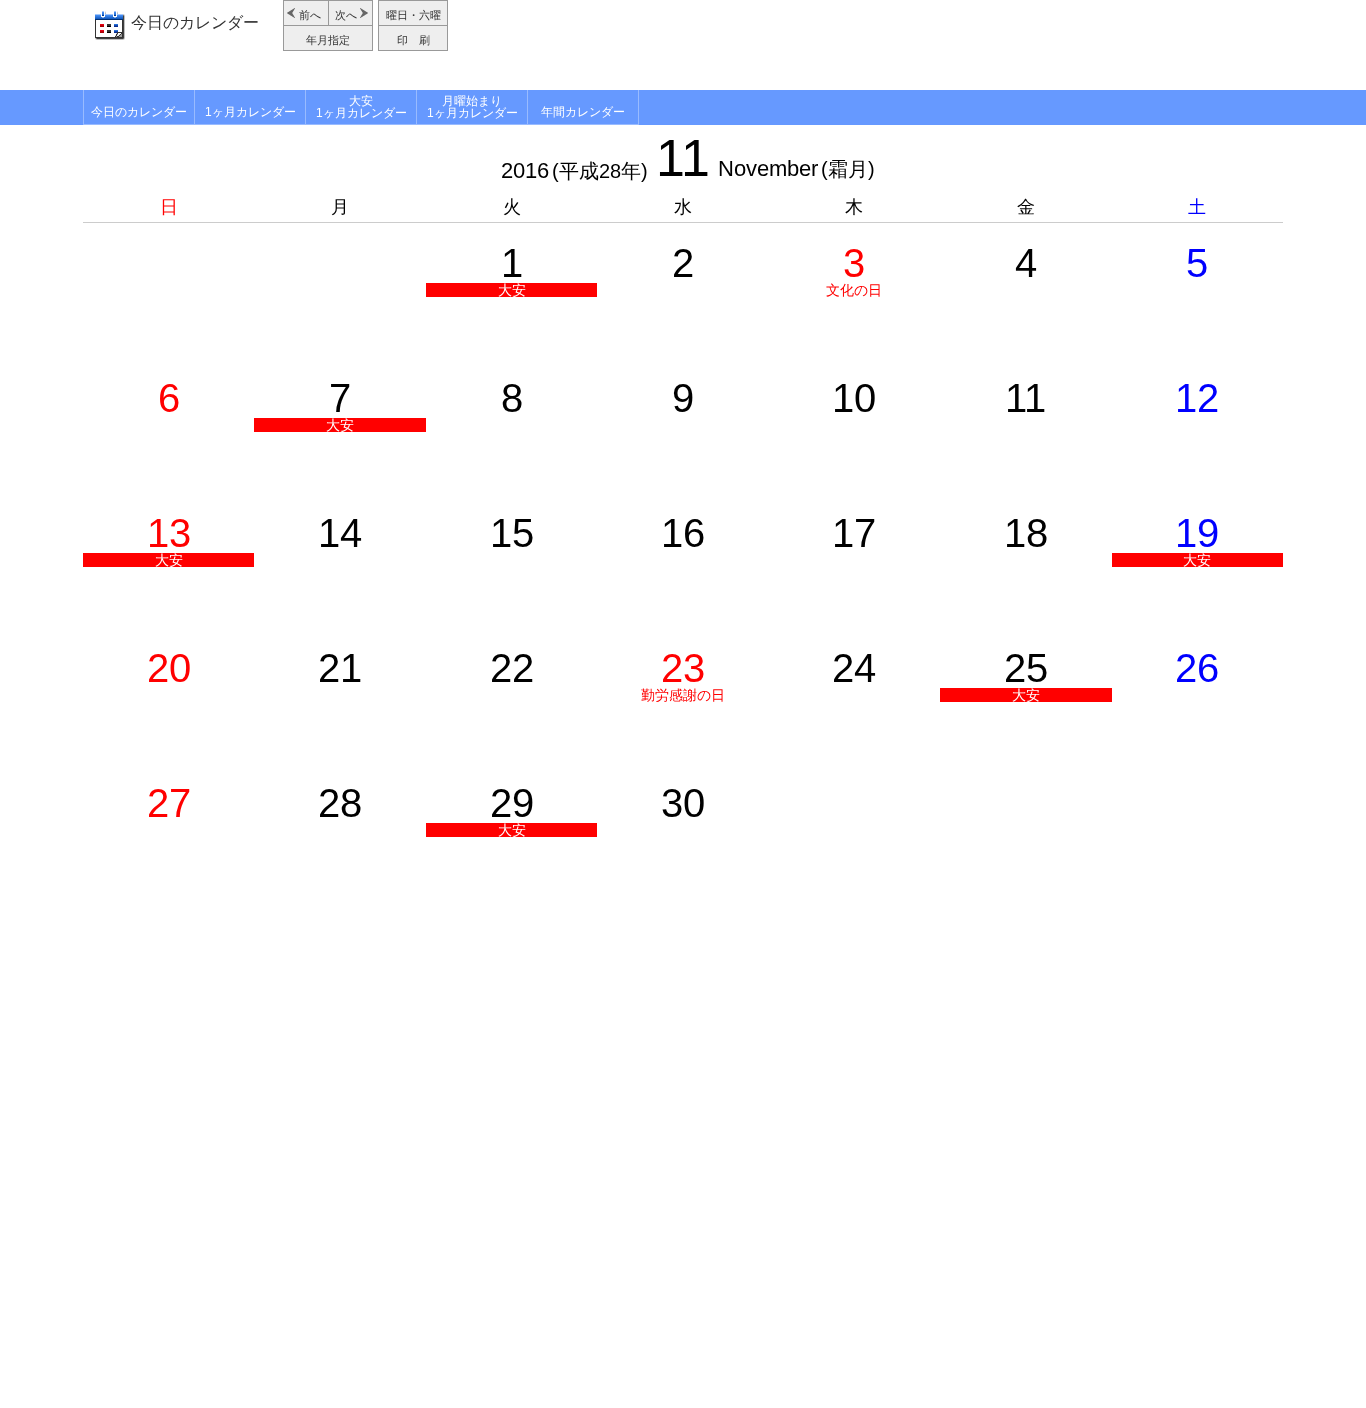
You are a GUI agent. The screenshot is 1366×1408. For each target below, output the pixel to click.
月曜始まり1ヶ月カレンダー (472, 107)
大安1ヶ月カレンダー (361, 107)
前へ (310, 15)
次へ (346, 15)
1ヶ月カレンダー (250, 112)
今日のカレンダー (195, 22)
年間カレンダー (583, 112)
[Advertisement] (868, 45)
